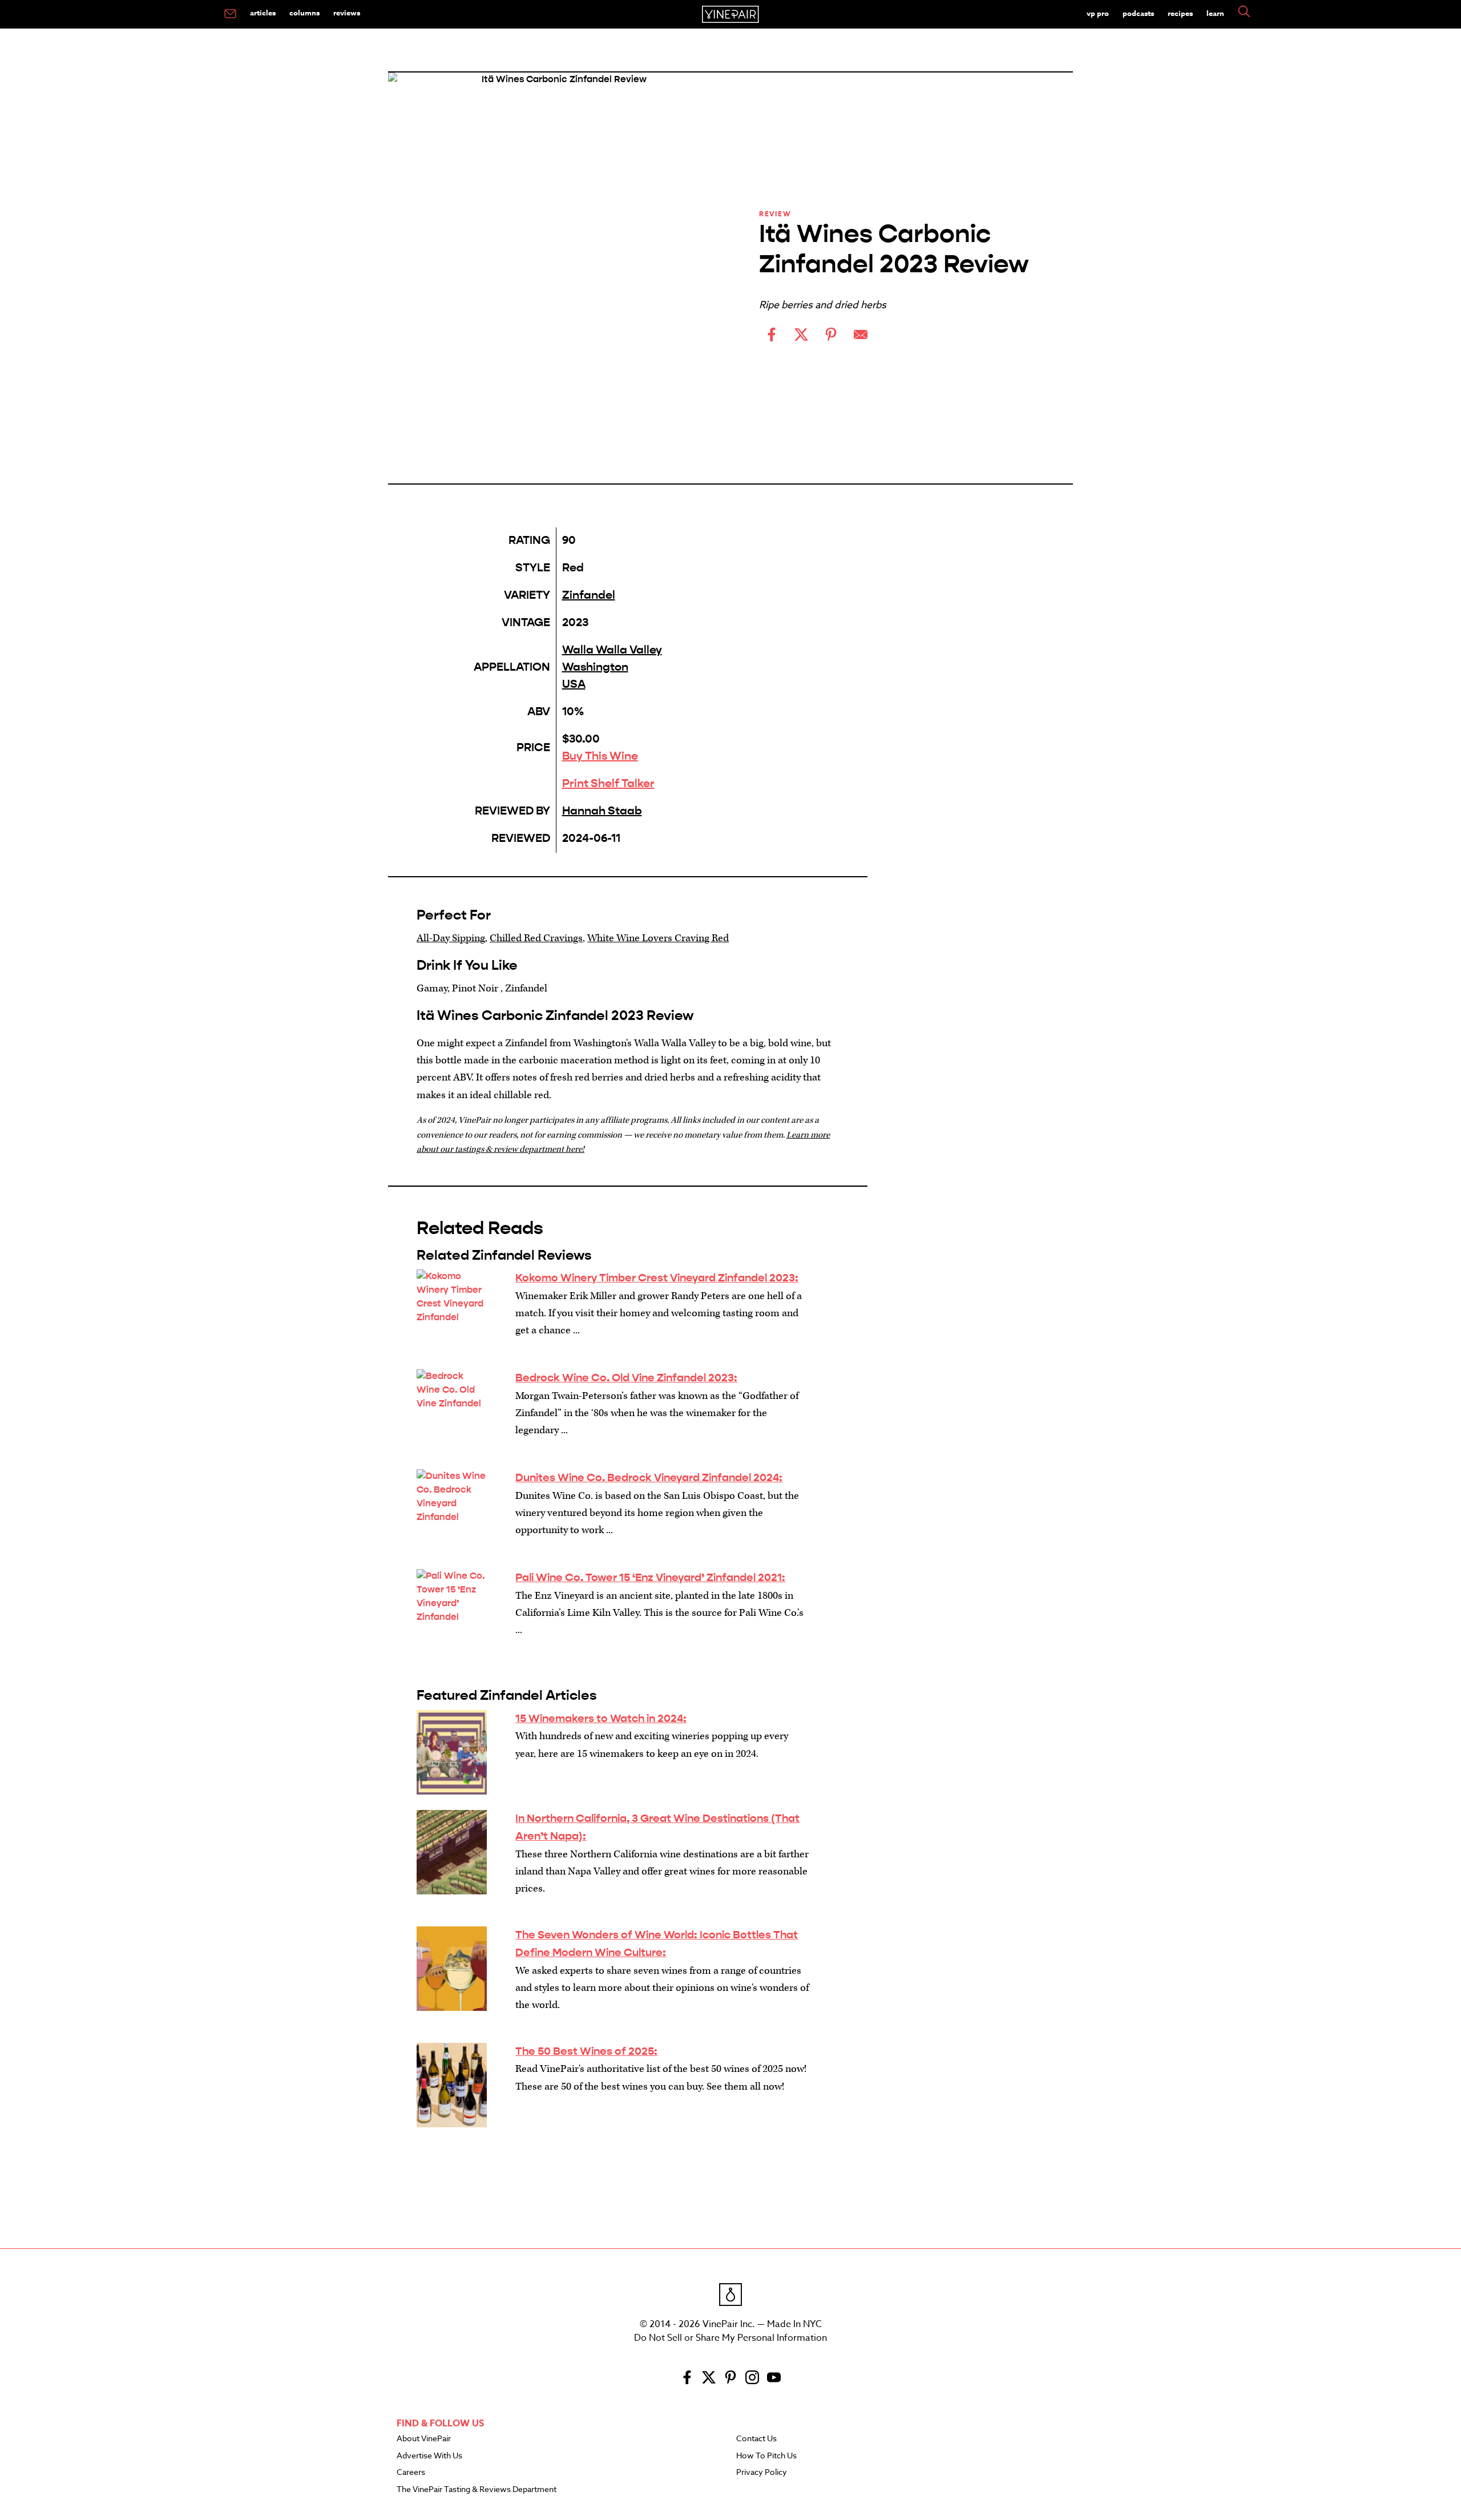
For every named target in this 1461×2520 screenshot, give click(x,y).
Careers (411, 2473)
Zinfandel (589, 595)
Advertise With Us (429, 2456)
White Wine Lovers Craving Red (658, 938)
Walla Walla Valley (612, 650)
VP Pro (1098, 13)
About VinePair (424, 2439)
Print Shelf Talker (608, 783)
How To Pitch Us (766, 2456)
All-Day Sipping (451, 938)
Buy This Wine (600, 756)
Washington (595, 667)
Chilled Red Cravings (536, 938)
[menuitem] (230, 14)
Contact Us (756, 2439)
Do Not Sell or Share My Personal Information (730, 2338)
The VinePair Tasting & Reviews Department (477, 2490)
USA (574, 684)
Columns (304, 13)
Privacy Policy (762, 2473)
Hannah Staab (602, 811)
